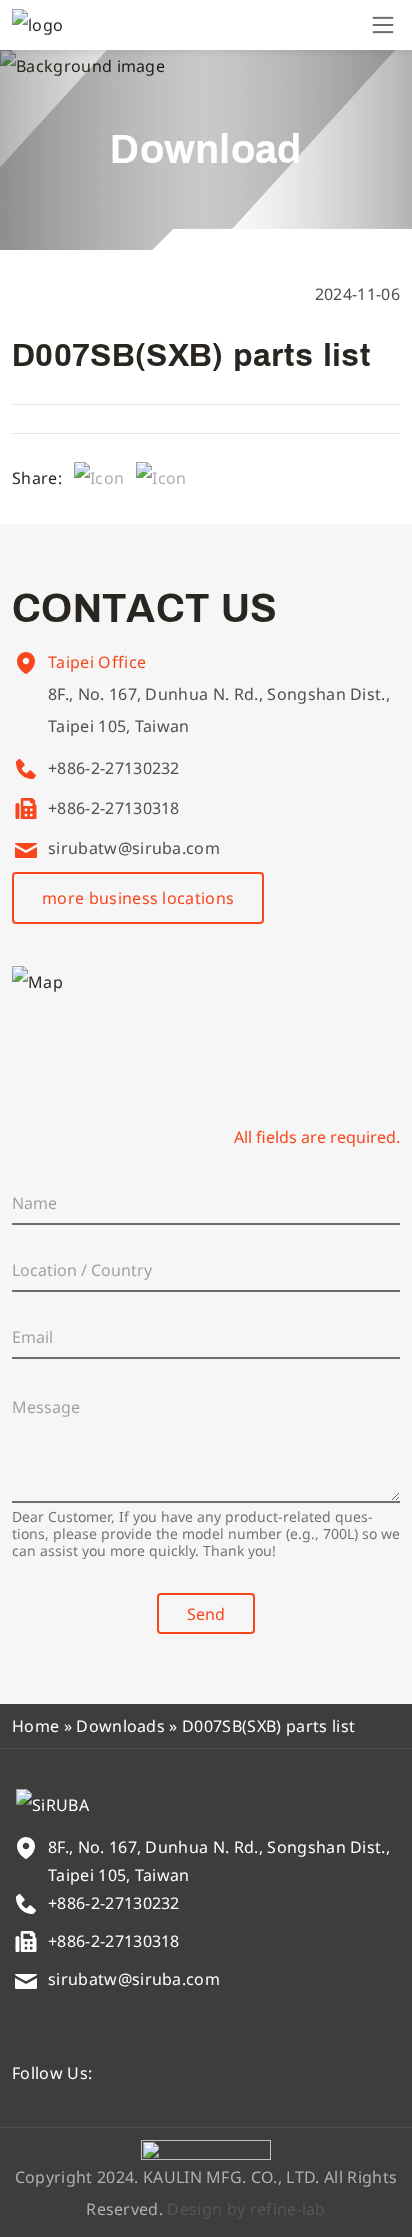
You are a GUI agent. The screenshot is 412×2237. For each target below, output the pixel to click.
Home (35, 1726)
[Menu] (383, 25)
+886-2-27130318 (114, 808)
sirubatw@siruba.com (134, 848)
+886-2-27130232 (114, 768)
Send (206, 1614)
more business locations (138, 898)
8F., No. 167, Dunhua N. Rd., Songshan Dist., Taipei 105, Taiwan (219, 710)
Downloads (120, 1726)
